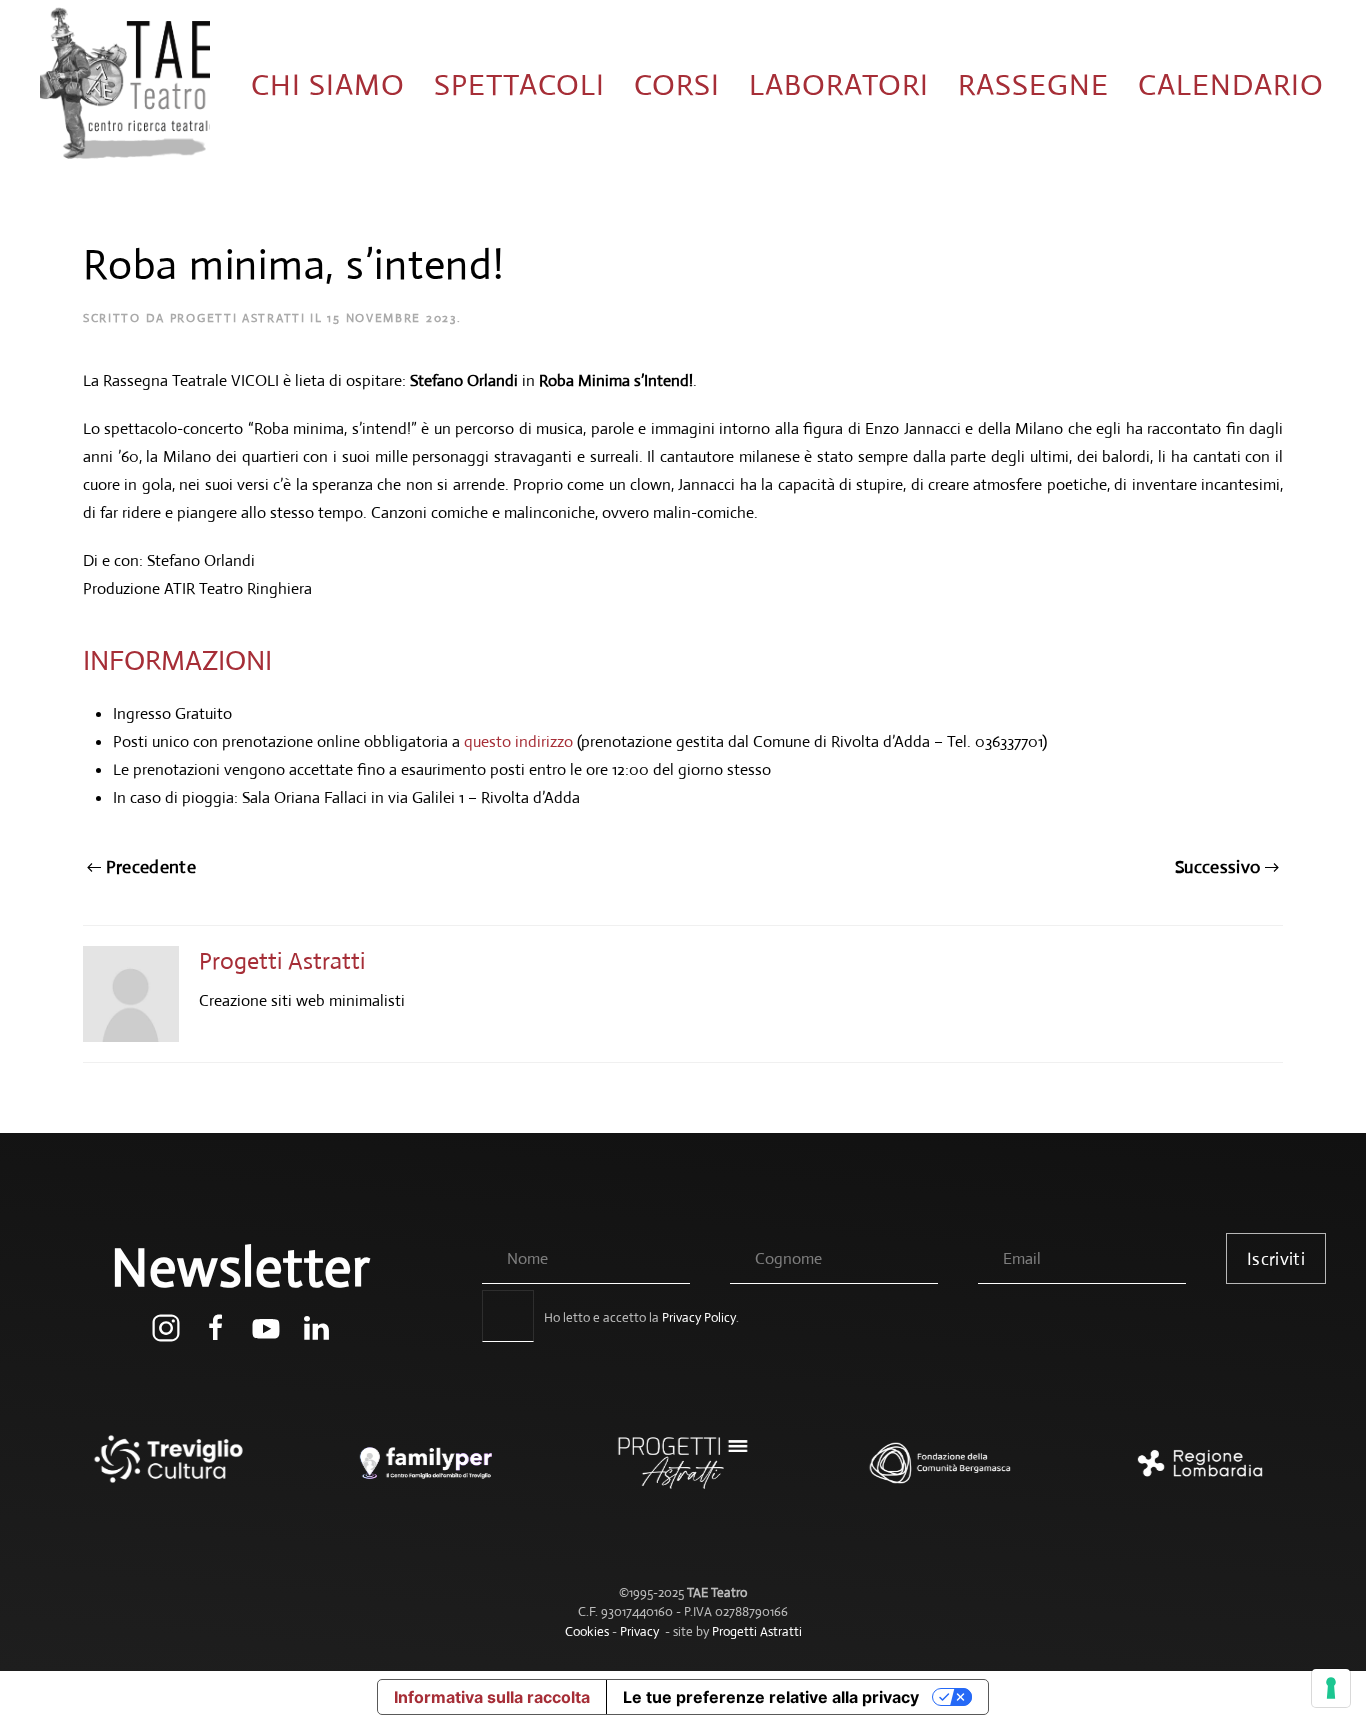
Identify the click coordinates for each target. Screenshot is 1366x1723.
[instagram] (166, 1326)
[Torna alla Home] (125, 85)
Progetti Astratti (238, 318)
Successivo (1218, 867)
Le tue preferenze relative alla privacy (771, 1697)
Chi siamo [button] (328, 84)
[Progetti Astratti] (682, 1473)
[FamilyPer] (425, 1473)
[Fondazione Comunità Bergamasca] (940, 1473)
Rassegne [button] (1033, 84)
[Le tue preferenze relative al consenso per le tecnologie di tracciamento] (1331, 1688)
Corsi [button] (677, 84)
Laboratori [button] (839, 84)
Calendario (1231, 84)
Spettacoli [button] (519, 84)
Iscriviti (1276, 1259)
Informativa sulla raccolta (492, 1697)
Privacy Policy (699, 1317)
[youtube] (266, 1326)
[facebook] (216, 1326)
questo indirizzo (518, 741)
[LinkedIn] (316, 1326)
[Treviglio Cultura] (168, 1473)
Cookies (587, 1631)
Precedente (151, 867)
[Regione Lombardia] (1197, 1473)
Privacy (639, 1631)
